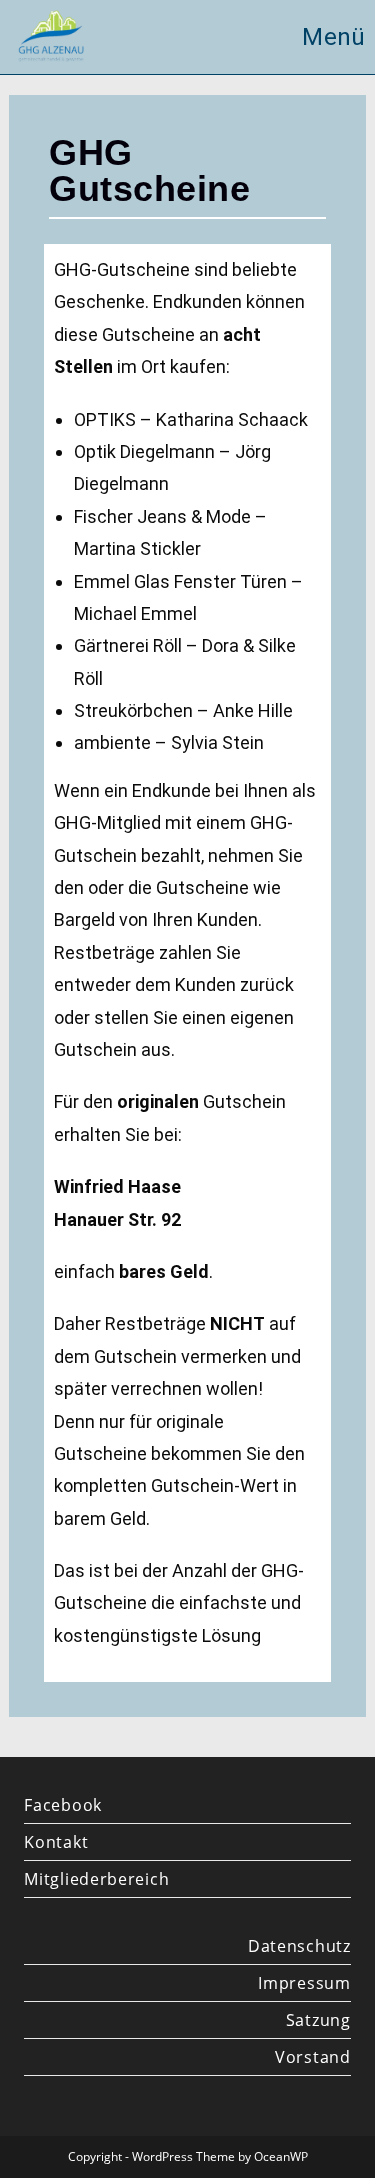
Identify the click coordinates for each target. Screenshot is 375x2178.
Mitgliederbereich (96, 1879)
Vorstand (312, 2057)
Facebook (63, 1805)
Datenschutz (299, 1946)
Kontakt (56, 1842)
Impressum (304, 1983)
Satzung (318, 2020)
